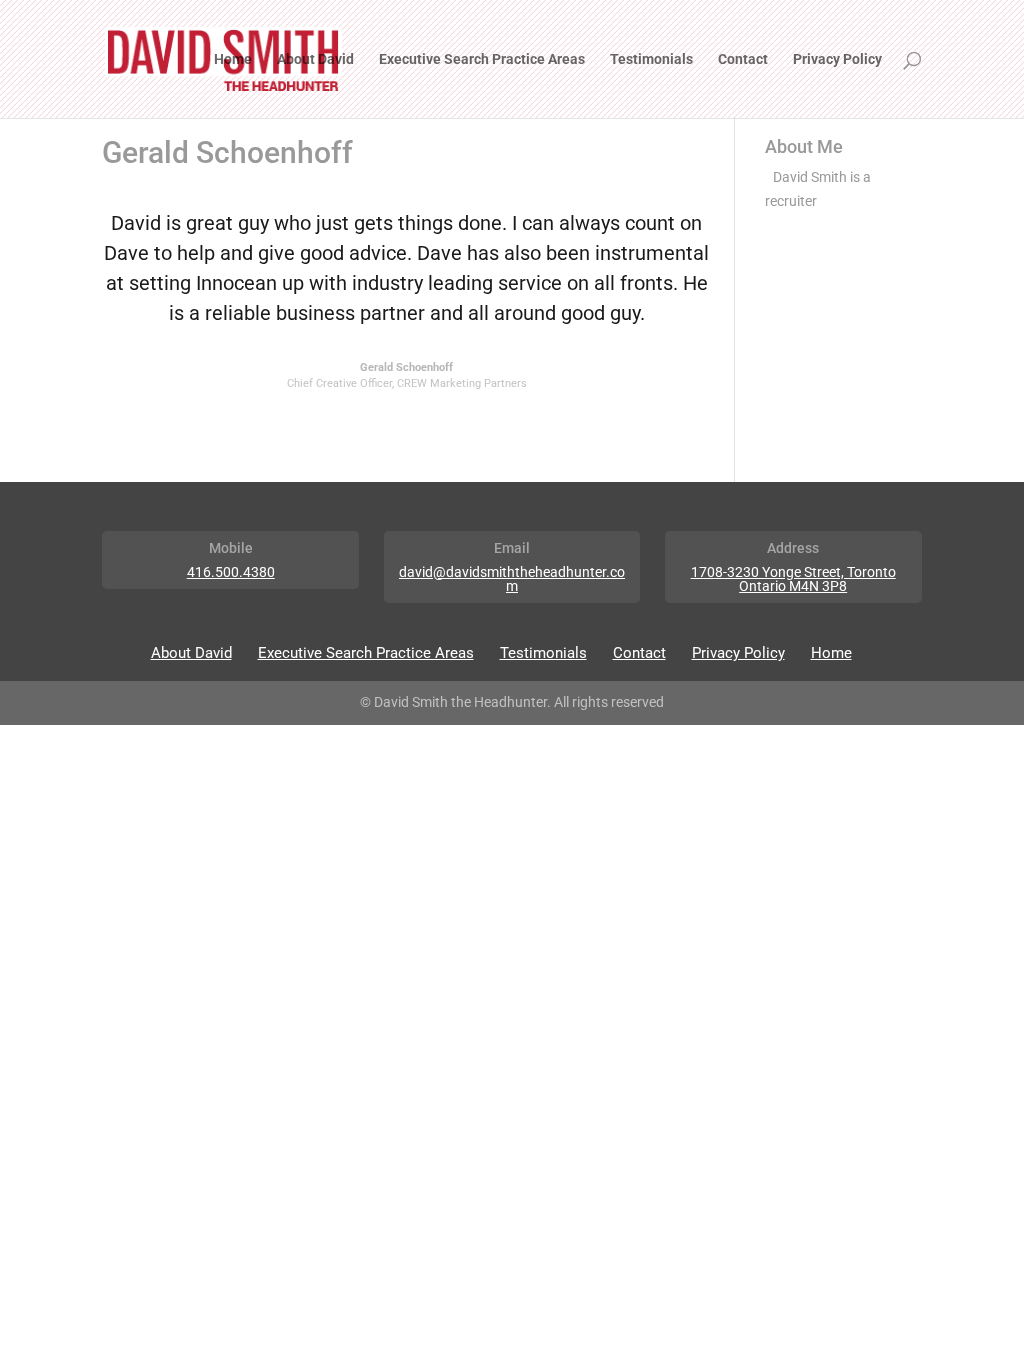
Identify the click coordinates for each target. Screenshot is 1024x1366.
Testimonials (651, 59)
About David (315, 59)
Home (233, 59)
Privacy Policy (837, 59)
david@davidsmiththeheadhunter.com (512, 579)
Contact (743, 59)
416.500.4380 (231, 572)
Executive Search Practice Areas (482, 59)
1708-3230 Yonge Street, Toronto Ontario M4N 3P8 (793, 579)
